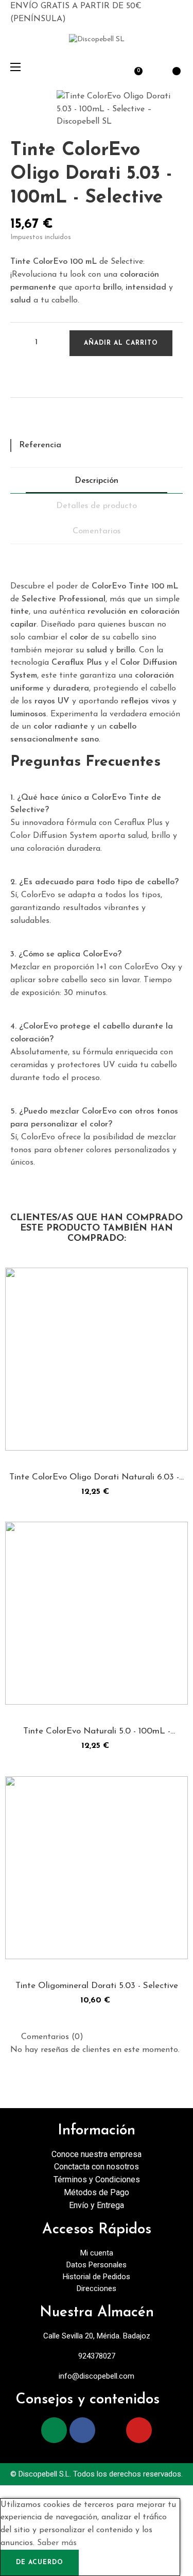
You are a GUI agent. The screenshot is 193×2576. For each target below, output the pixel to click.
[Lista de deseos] (21, 377)
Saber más (57, 2543)
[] (77, 1435)
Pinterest (54, 422)
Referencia (40, 445)
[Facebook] (82, 2430)
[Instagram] (54, 2430)
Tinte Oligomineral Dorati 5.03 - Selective (97, 1986)
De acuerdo (40, 2563)
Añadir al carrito (121, 343)
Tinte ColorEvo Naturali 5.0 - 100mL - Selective (97, 1732)
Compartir (18, 422)
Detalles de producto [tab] (97, 506)
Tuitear (36, 422)
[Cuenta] (153, 66)
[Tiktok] (111, 2430)
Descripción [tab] (97, 481)
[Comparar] (97, 1435)
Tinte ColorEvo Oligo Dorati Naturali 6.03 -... (97, 1477)
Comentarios (97, 531)
